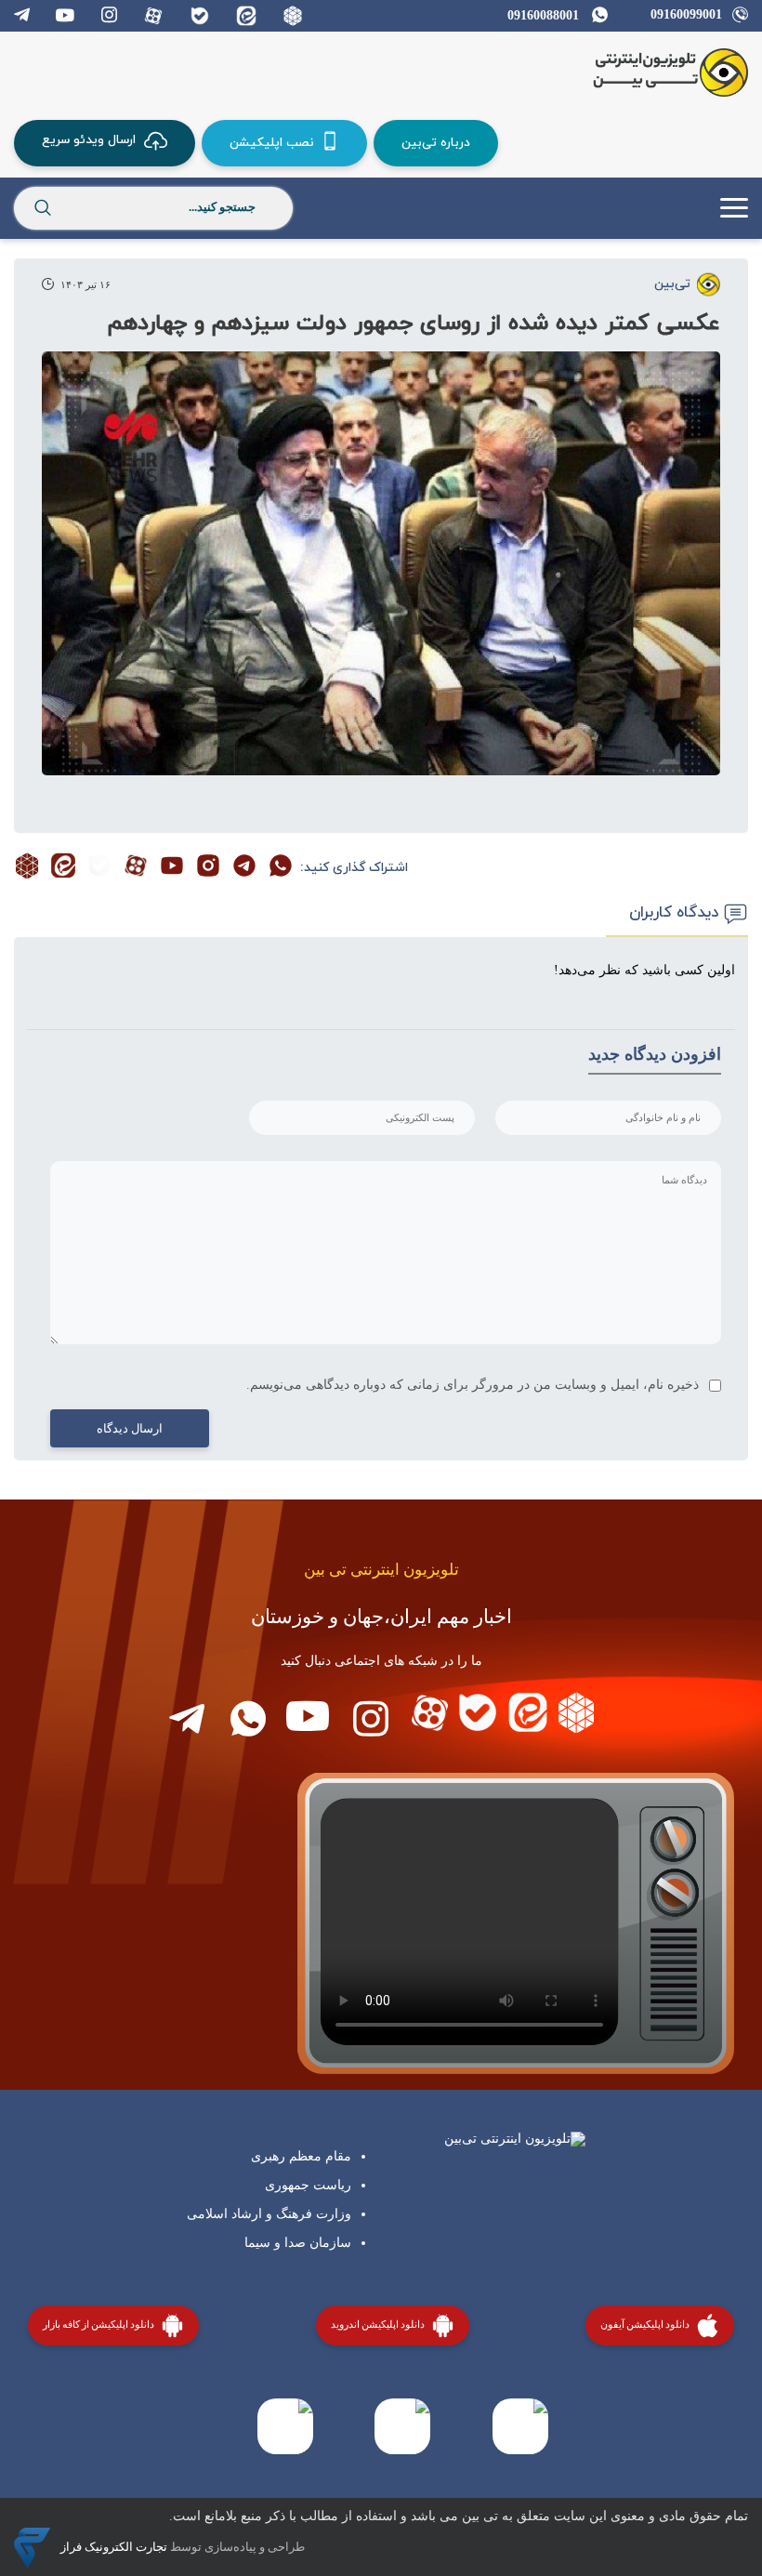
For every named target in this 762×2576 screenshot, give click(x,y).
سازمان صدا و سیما (298, 2243)
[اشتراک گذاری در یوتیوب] (172, 868)
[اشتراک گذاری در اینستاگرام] (208, 868)
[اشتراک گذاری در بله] (99, 868)
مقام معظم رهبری (301, 2156)
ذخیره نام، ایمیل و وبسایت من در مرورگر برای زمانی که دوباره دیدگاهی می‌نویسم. (473, 1385)
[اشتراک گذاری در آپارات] (136, 868)
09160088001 (543, 15)
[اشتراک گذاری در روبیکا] (27, 868)
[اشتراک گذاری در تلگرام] (244, 868)
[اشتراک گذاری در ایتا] (63, 868)
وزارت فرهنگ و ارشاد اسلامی (269, 2214)
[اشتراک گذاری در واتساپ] (281, 868)
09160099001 (686, 14)
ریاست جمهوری (308, 2185)
